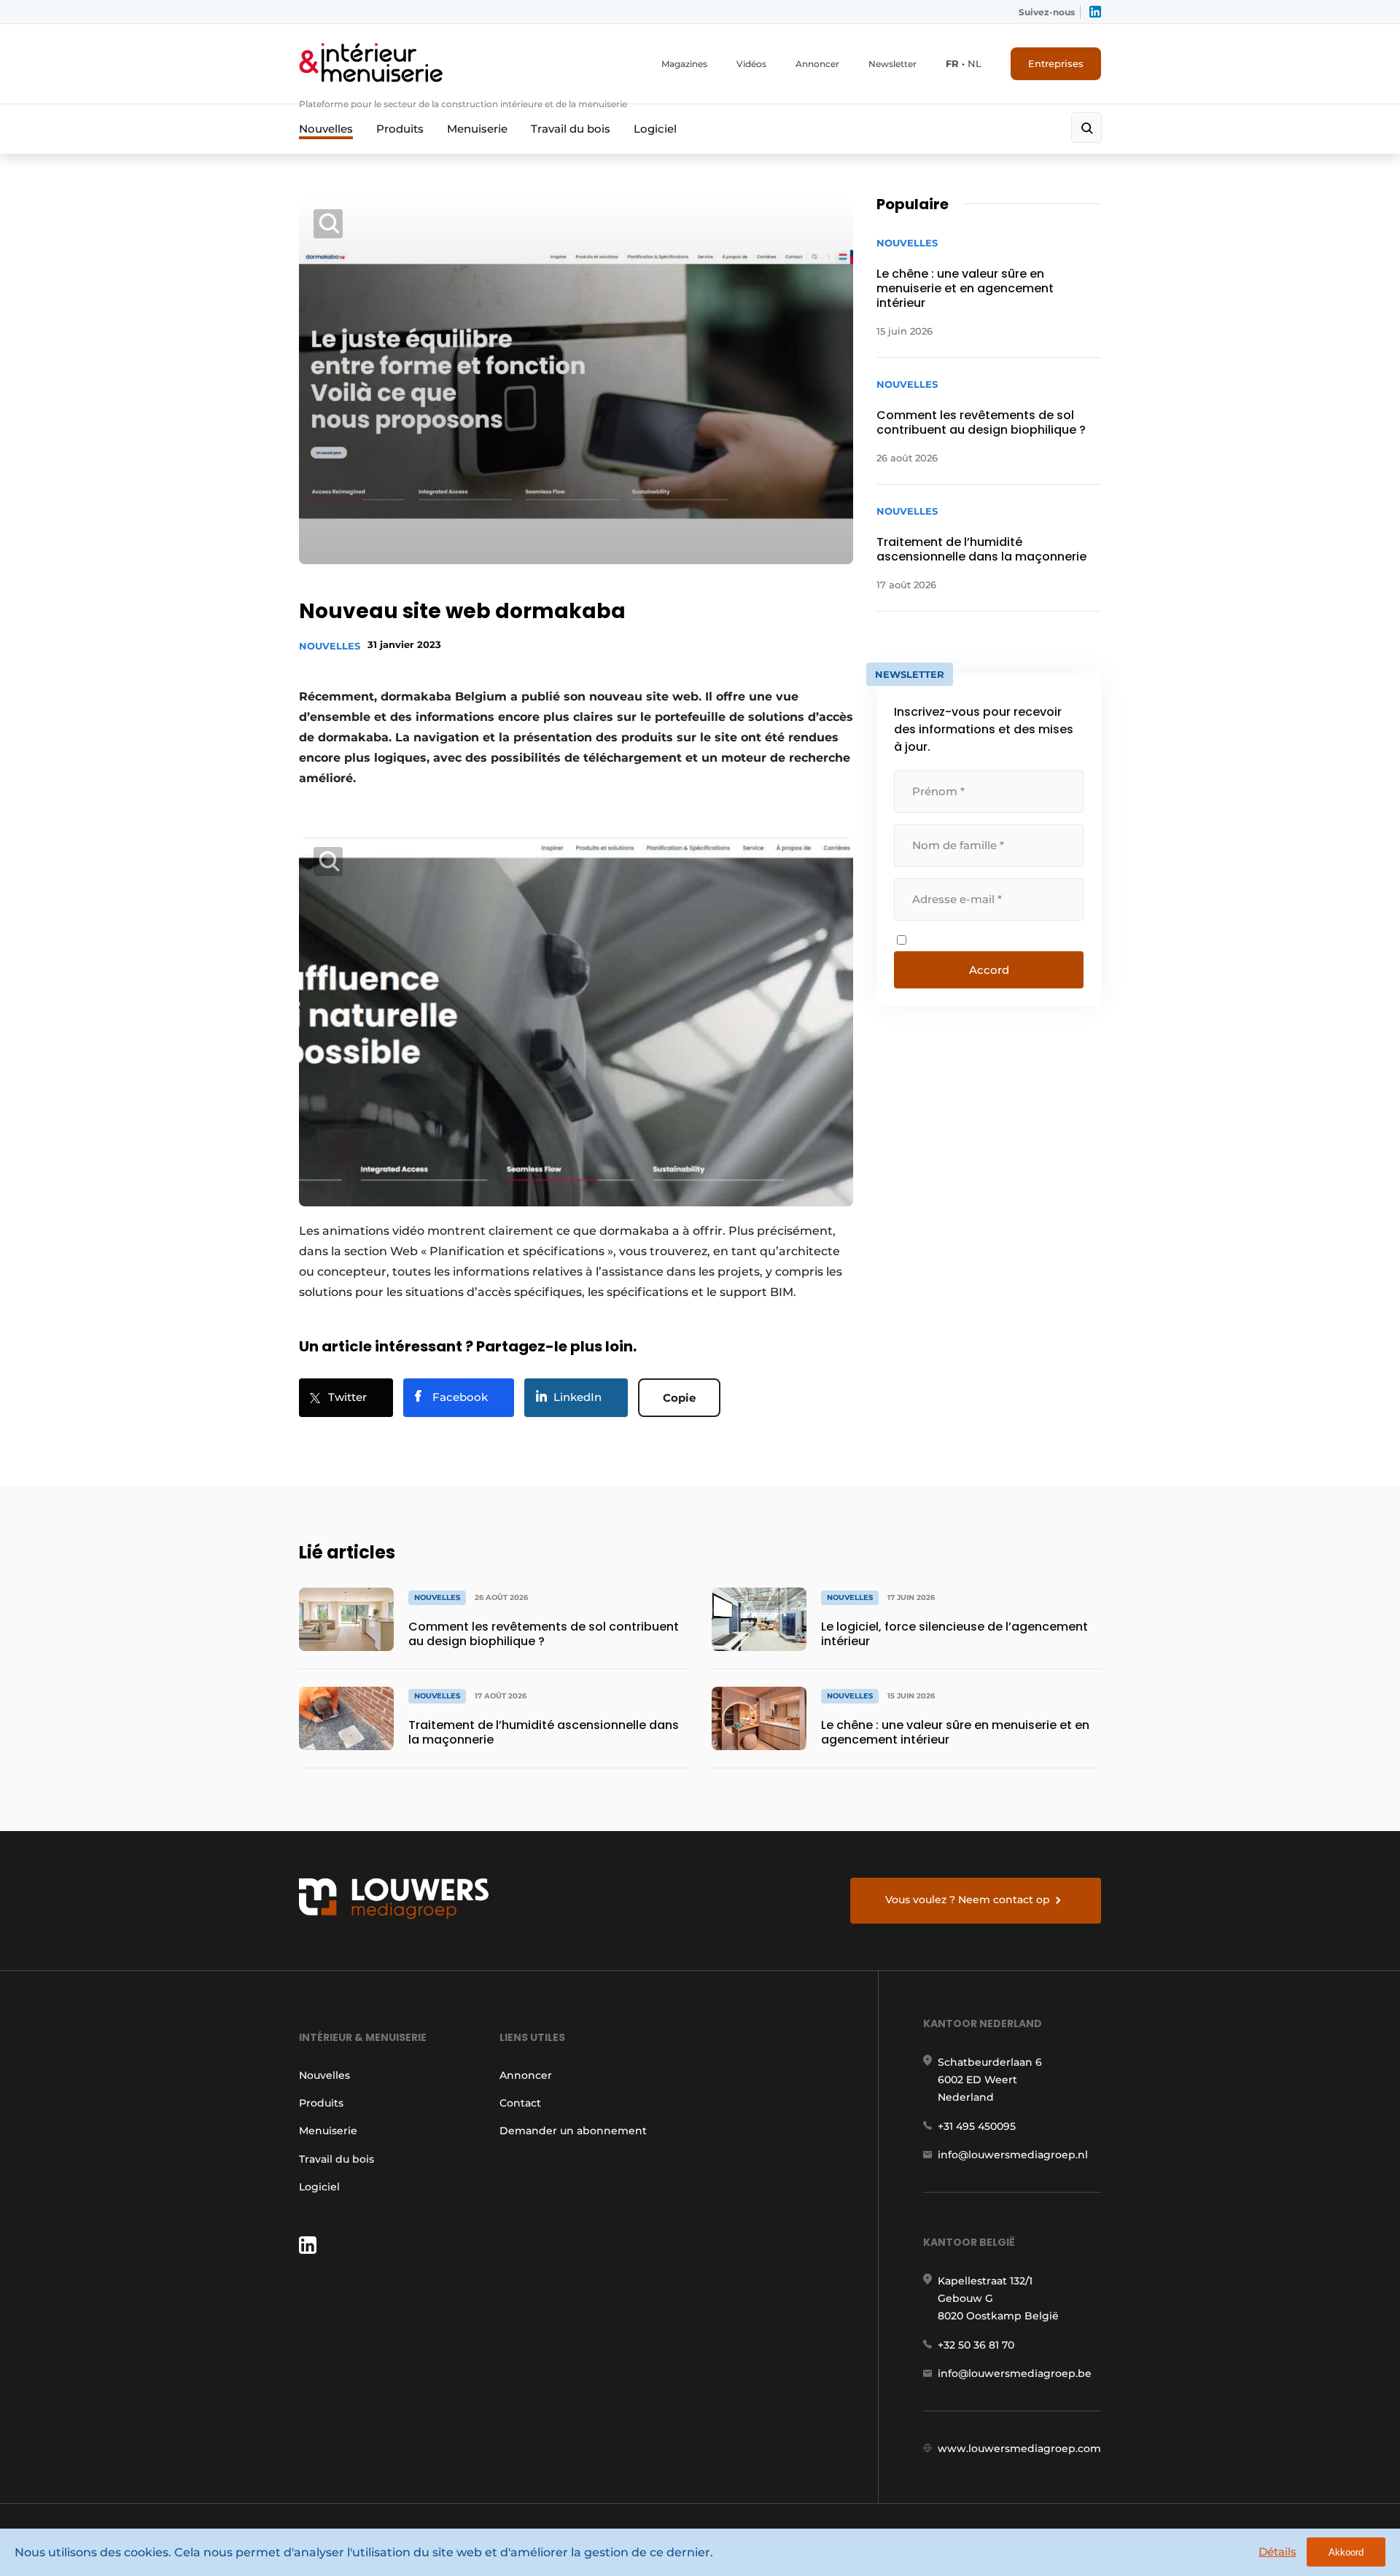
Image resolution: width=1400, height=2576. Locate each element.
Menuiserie (477, 129)
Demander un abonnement (573, 2131)
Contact (520, 2103)
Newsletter (892, 64)
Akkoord (1346, 2552)
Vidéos (751, 64)
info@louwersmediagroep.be (1015, 2373)
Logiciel (655, 129)
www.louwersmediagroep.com (1019, 2448)
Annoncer (817, 64)
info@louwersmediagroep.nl (1013, 2155)
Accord (989, 970)
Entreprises (1056, 63)
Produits (400, 129)
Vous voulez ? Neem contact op (968, 1900)
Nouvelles (326, 129)
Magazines (684, 64)
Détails (1277, 2552)
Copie (679, 1398)
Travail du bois (571, 129)
